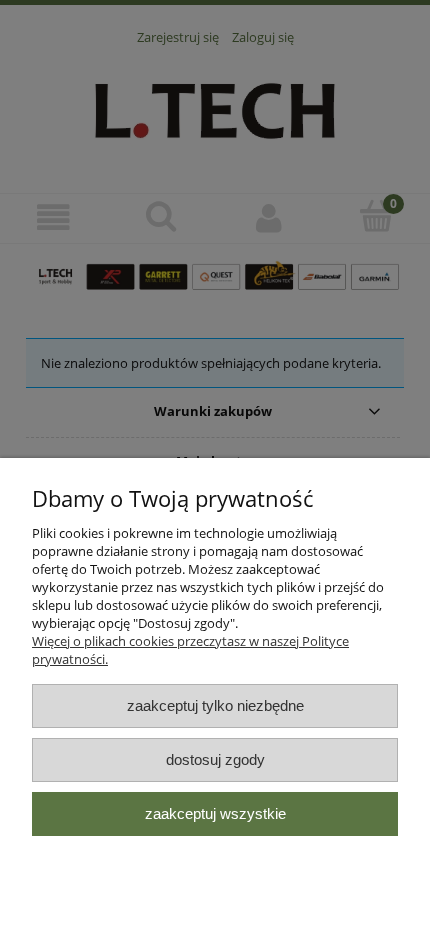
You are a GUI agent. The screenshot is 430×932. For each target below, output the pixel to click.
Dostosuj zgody (215, 759)
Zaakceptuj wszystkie (215, 813)
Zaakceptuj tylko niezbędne (215, 705)
